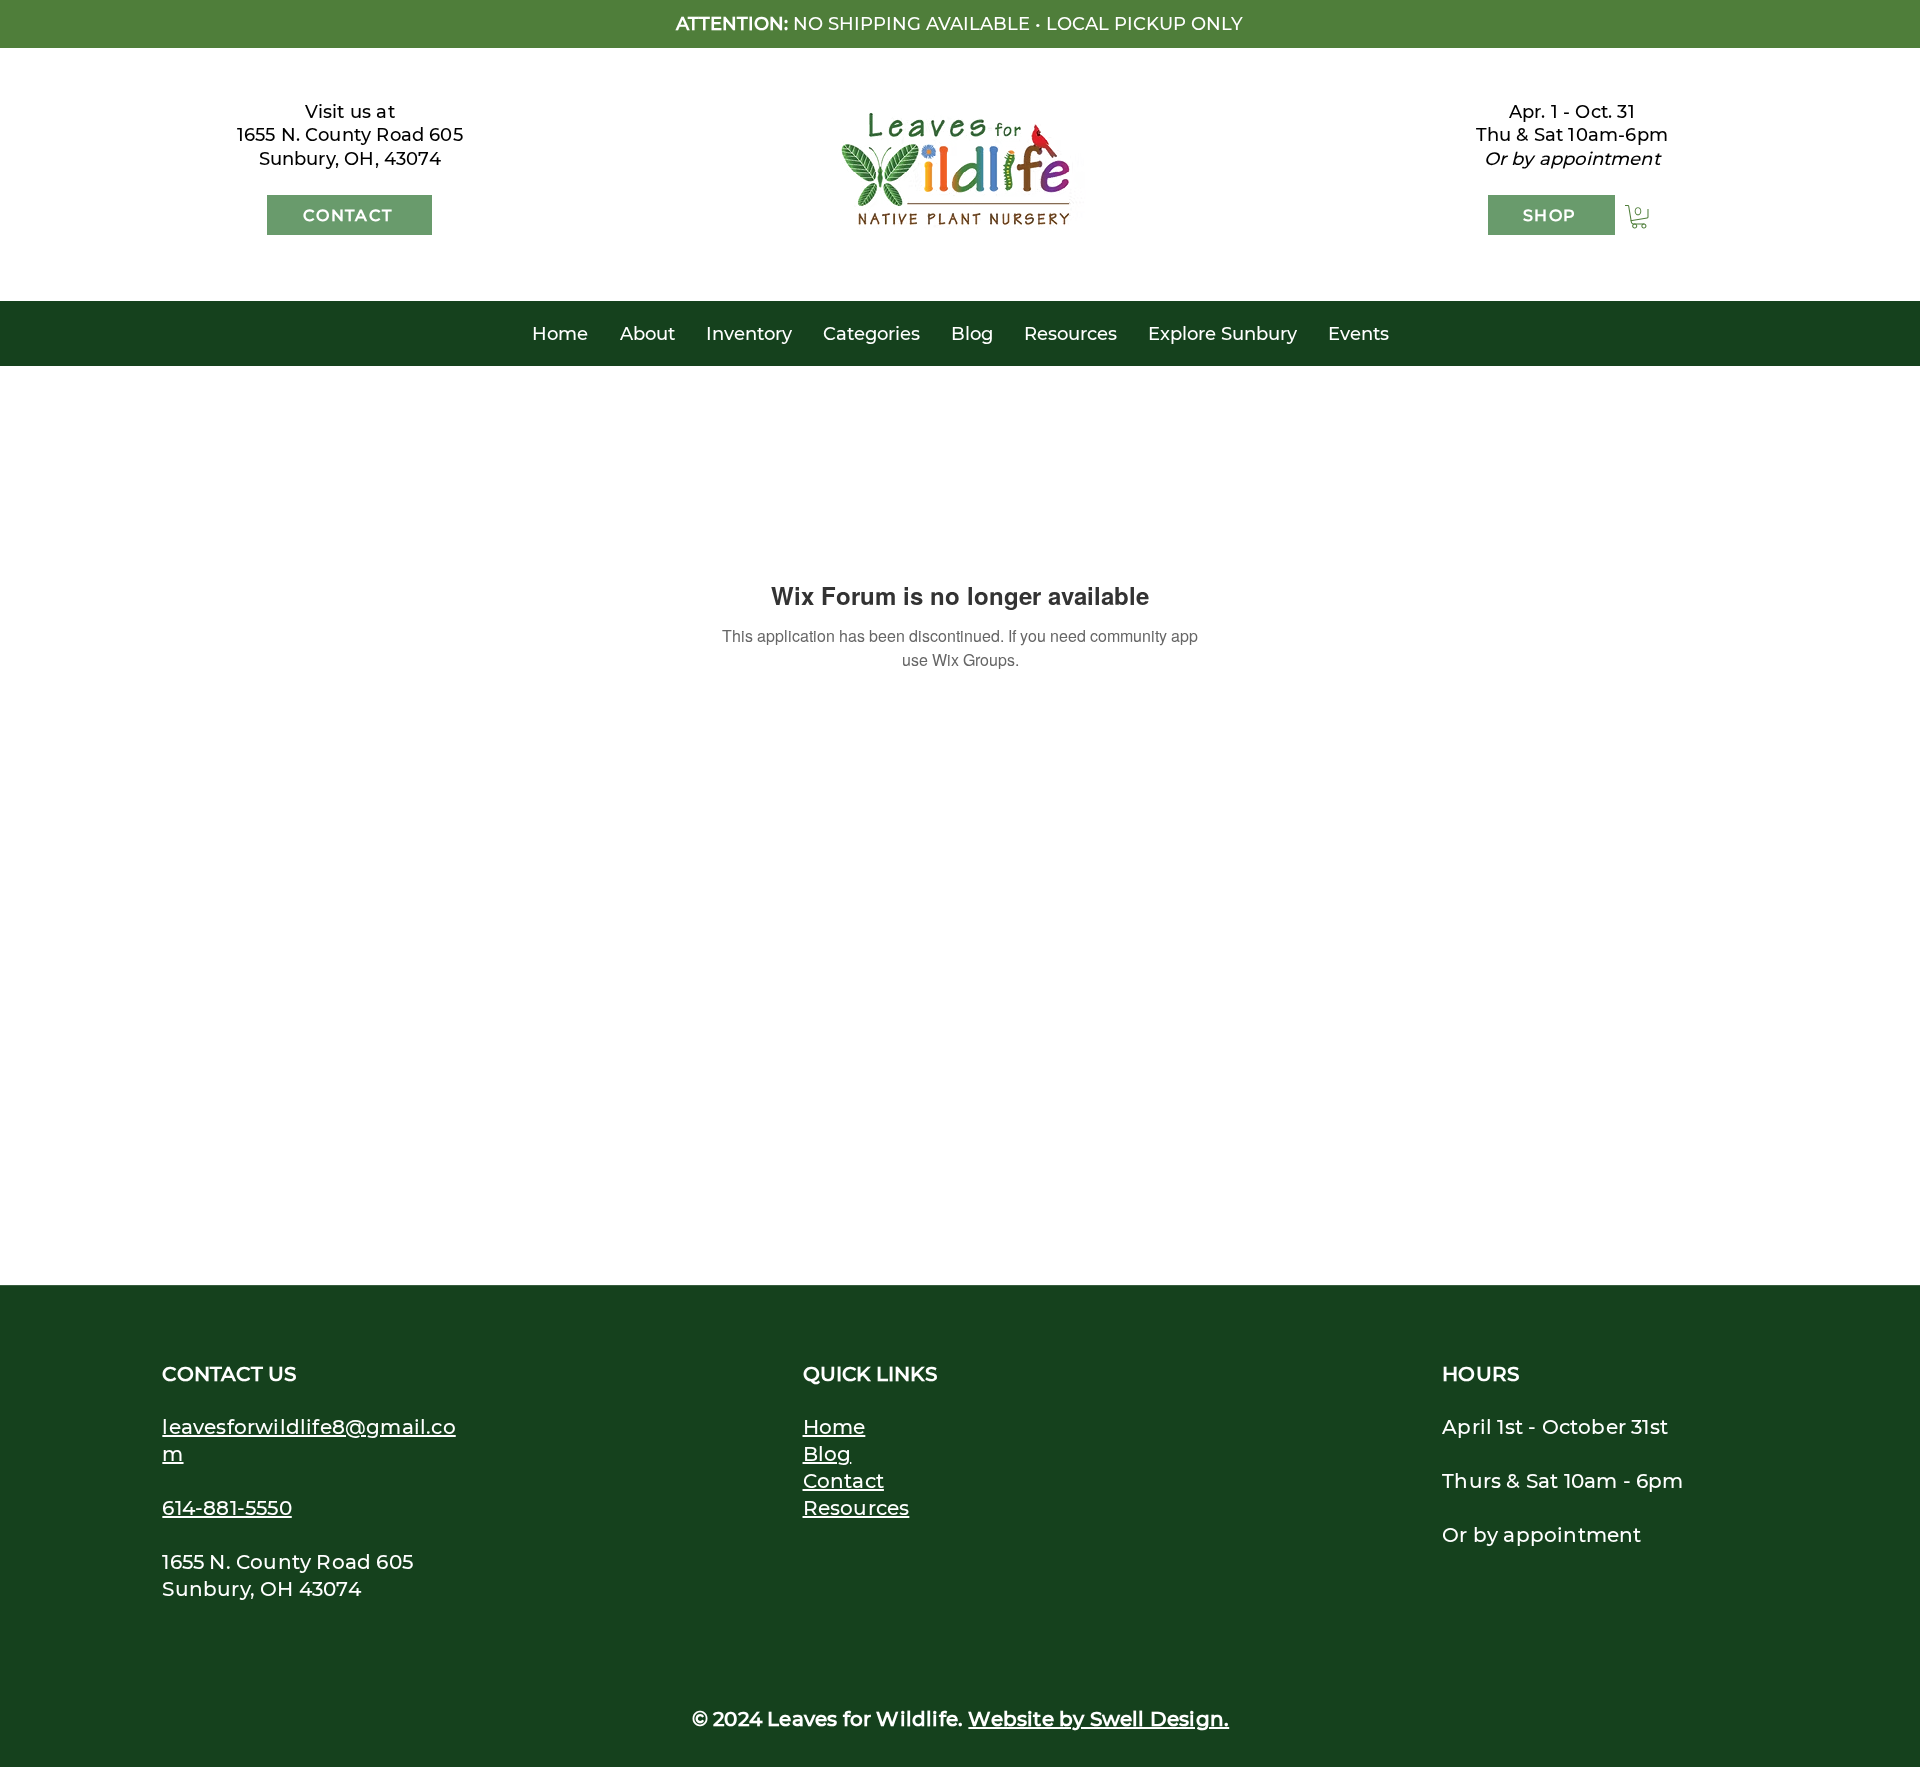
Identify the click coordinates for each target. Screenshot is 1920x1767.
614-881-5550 (226, 1508)
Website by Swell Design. (1098, 1719)
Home (834, 1427)
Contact (843, 1481)
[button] (1639, 217)
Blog (827, 1454)
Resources (856, 1508)
